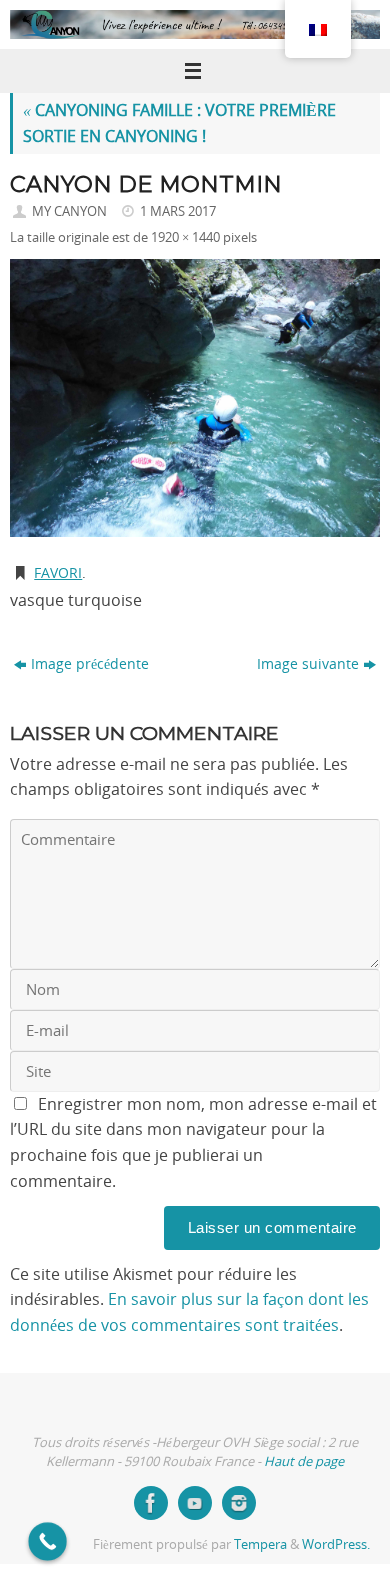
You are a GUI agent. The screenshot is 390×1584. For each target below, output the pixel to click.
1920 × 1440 (185, 237)
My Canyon (69, 211)
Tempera (260, 1544)
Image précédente (90, 663)
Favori (58, 572)
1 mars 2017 (178, 211)
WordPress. (336, 1544)
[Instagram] (239, 1503)
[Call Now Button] (47, 1541)
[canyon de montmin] (195, 398)
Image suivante (308, 663)
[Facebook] (151, 1503)
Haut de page (304, 1461)
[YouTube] (195, 1503)
